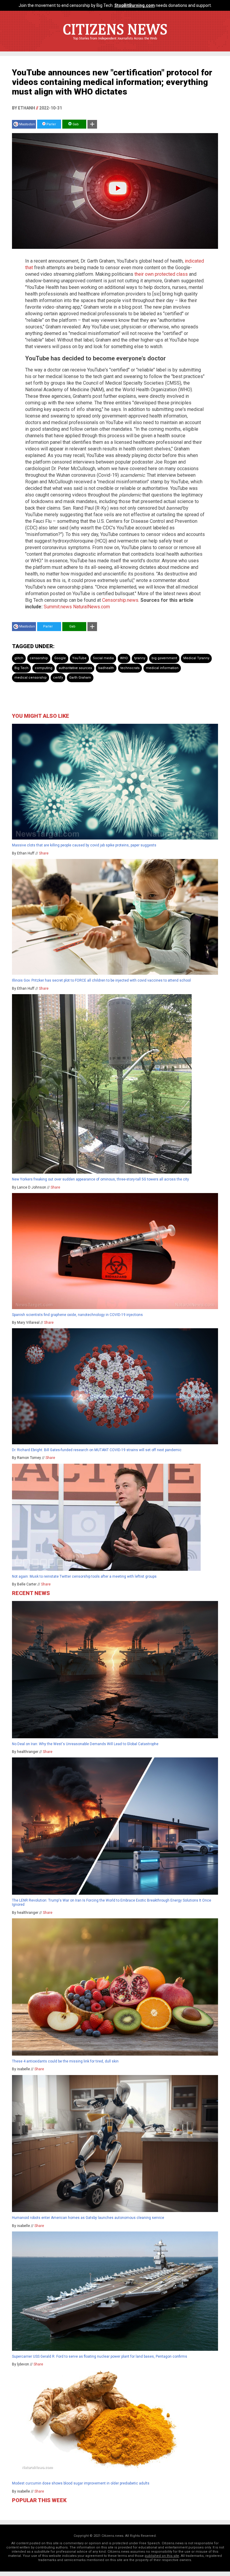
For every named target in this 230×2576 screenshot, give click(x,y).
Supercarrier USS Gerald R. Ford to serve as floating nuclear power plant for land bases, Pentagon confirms (100, 2356)
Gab (75, 124)
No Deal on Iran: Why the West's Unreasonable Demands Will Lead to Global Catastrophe (85, 1744)
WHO (124, 658)
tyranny (140, 658)
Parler (51, 124)
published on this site (162, 2556)
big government (164, 658)
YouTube (79, 658)
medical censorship (31, 678)
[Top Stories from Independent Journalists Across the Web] (115, 43)
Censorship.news (120, 600)
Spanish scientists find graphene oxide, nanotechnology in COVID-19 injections (77, 1315)
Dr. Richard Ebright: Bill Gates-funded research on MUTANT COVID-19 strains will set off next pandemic (97, 1450)
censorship (39, 658)
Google (60, 658)
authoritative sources (75, 668)
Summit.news (58, 607)
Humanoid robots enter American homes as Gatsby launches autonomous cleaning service (88, 2218)
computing (44, 668)
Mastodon (27, 124)
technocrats (130, 668)
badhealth (106, 668)
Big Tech (21, 668)
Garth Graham (80, 678)
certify (58, 678)
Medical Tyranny (196, 658)
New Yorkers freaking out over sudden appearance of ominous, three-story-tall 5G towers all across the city (100, 1179)
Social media (103, 658)
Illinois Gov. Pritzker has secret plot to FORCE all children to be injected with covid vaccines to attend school (101, 980)
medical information (162, 668)
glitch (19, 658)
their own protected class (161, 274)
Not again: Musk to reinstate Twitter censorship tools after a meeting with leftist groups (84, 1576)
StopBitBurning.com (135, 5)
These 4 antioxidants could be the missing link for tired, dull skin (65, 2061)
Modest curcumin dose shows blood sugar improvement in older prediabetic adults (81, 2483)
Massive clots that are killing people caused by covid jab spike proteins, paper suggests (84, 845)
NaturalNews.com (91, 607)
